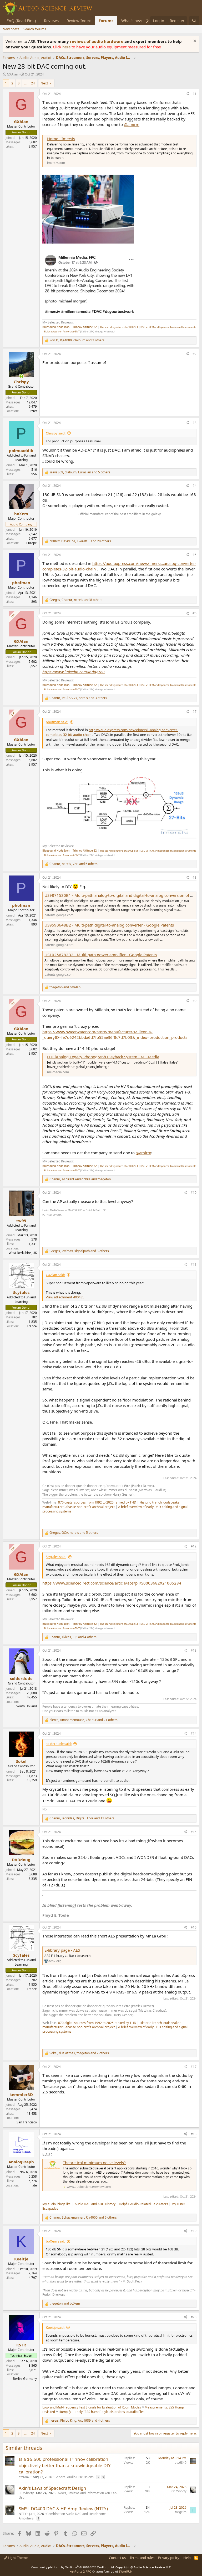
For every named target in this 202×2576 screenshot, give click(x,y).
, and (80, 1179)
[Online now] (21, 376)
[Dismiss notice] (194, 41)
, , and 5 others (80, 472)
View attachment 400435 (65, 1297)
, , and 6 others (74, 864)
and (65, 987)
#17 (194, 2067)
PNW (33, 411)
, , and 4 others (73, 1637)
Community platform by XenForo (73, 2567)
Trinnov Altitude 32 (85, 327)
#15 (194, 1832)
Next (44, 83)
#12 (194, 1546)
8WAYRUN (126, 2571)
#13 (194, 1650)
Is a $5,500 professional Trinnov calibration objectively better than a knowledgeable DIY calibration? (65, 2465)
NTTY (23, 2514)
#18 (194, 2134)
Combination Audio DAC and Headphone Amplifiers (62, 2516)
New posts (11, 29)
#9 (195, 1001)
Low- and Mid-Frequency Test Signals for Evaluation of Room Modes (92, 2407)
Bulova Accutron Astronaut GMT (62, 332)
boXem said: (55, 2241)
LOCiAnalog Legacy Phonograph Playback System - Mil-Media (103, 1057)
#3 (195, 423)
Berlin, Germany (25, 2379)
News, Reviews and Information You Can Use (68, 2495)
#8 (195, 877)
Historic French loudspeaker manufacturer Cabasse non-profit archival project (112, 1505)
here (67, 47)
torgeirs (181, 2512)
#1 (195, 94)
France (32, 1326)
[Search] (194, 21)
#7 (195, 712)
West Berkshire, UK (23, 1253)
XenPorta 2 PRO (81, 2571)
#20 (194, 2317)
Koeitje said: (55, 2327)
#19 (194, 2231)
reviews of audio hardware (97, 41)
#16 (194, 1927)
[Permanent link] (45, 1520)
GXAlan (12, 74)
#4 (195, 486)
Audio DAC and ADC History (95, 2204)
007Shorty (26, 2493)
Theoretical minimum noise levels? (94, 2163)
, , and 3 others (78, 698)
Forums (106, 21)
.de (35, 2185)
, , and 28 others (80, 541)
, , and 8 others (76, 600)
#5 (195, 555)
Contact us (117, 2558)
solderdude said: (59, 1744)
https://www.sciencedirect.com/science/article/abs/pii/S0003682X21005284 (112, 1583)
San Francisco (27, 2122)
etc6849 (25, 2477)
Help (187, 2558)
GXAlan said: (55, 1275)
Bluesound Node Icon (56, 327)
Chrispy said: (56, 433)
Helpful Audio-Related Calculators (143, 2204)
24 (33, 83)
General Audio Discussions (74, 2477)
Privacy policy (169, 2558)
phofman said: (57, 722)
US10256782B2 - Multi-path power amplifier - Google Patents (101, 955)
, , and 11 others (82, 1818)
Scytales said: (56, 1557)
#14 (194, 1734)
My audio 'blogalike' (57, 2204)
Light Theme (17, 2558)
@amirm (132, 124)
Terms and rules (142, 2558)
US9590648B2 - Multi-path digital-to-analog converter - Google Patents (109, 925)
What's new (132, 21)
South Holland (27, 1706)
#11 (194, 1265)
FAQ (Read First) (21, 21)
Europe (32, 543)
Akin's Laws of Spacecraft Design (52, 2488)
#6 (195, 613)
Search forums (35, 29)
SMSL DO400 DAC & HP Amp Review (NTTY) (63, 2509)
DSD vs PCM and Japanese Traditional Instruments (168, 327)
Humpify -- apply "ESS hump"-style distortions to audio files (102, 2412)
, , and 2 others (77, 340)
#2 (195, 354)
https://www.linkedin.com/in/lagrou (74, 672)
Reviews (51, 21)
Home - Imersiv (61, 139)
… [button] (25, 83)
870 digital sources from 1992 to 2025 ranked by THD (97, 1502)
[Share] (187, 94)
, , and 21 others (84, 1720)
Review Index (79, 21)
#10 (194, 1193)
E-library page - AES (62, 1950)
